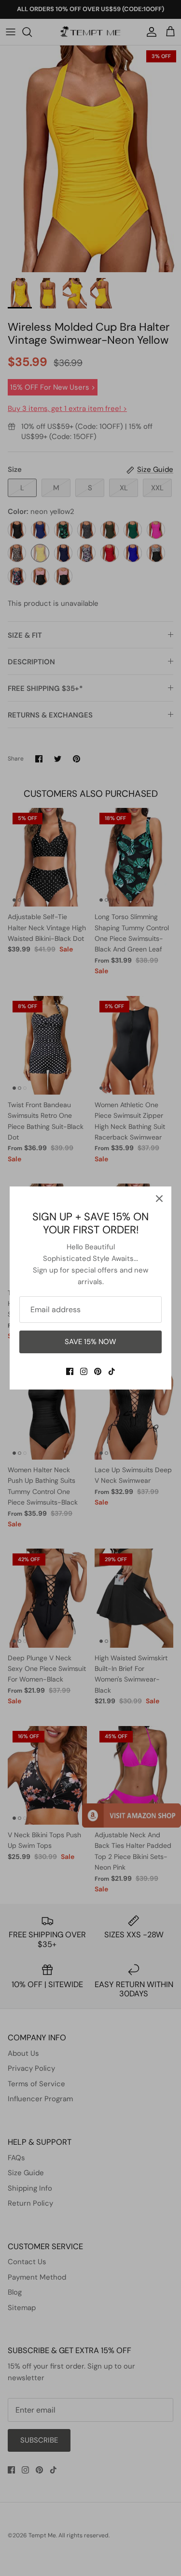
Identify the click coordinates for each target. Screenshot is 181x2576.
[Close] (159, 1199)
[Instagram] (84, 1371)
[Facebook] (70, 1371)
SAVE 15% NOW (90, 1342)
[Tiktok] (112, 1371)
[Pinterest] (98, 1371)
